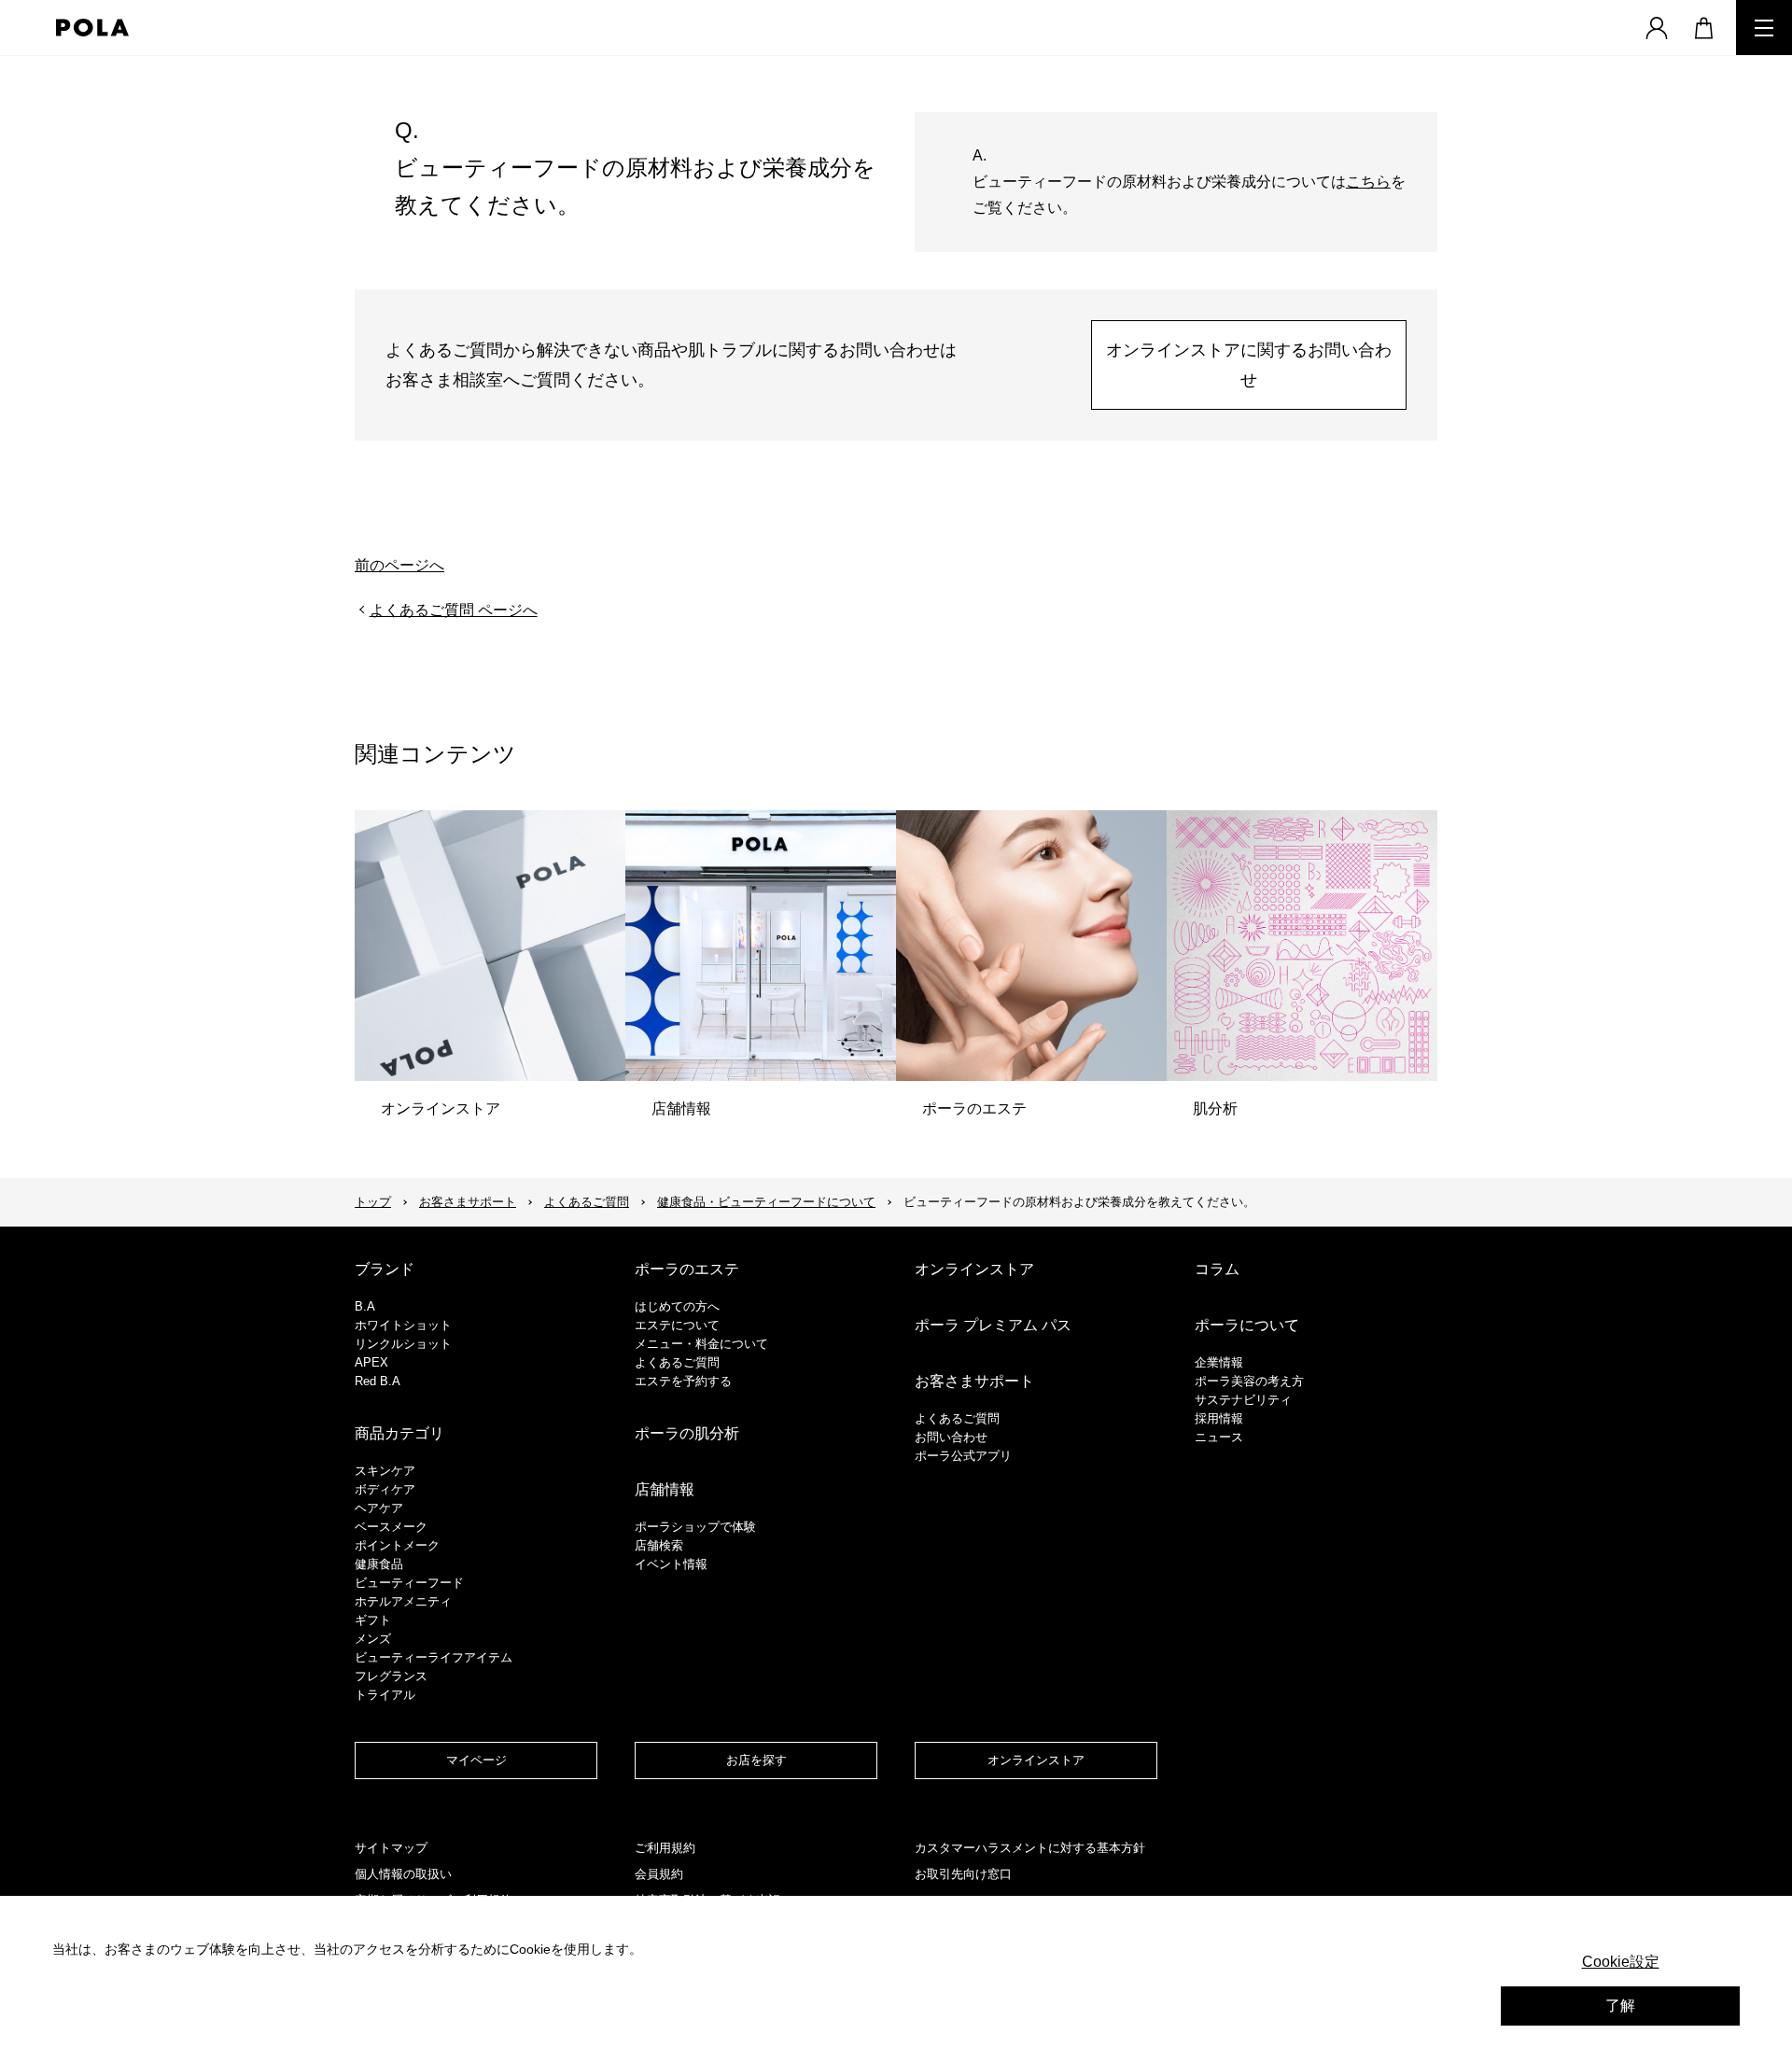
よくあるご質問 (587, 1202)
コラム (1217, 1269)
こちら (1368, 182)
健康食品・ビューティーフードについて (766, 1202)
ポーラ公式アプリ (963, 1456)
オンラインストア (974, 1269)
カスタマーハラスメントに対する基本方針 (1030, 1848)
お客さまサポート (468, 1202)
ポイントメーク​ (397, 1545)
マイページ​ (476, 1760)
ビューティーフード (409, 1583)
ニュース (1219, 1437)
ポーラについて (1247, 1325)
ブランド (385, 1269)
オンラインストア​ (1036, 1760)
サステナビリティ (1243, 1400)
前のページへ (399, 565)
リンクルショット (403, 1344)
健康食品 (379, 1564)
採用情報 (1219, 1418)
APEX (371, 1362)
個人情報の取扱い (403, 1874)
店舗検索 (659, 1545)
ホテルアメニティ (403, 1601)
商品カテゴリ (399, 1433)
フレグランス (391, 1676)
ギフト (373, 1620)
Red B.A (378, 1381)
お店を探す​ (756, 1760)
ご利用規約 (665, 1848)
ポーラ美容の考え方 (1249, 1381)
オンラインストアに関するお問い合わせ (1249, 365)
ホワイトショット (403, 1325)
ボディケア (385, 1489)
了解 (1620, 2006)
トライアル (385, 1695)
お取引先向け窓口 (963, 1874)
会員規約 (659, 1874)
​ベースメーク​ (391, 1527)
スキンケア (385, 1471)
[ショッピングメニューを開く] (1703, 28)
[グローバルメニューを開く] (1764, 28)
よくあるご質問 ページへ (454, 610)
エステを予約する (683, 1381)
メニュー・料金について (701, 1344)
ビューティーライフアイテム (434, 1657)
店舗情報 (665, 1489)
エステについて (677, 1325)
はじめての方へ (677, 1306)
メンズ (373, 1639)
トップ (373, 1202)
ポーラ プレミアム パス (993, 1325)
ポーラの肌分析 (687, 1433)
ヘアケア (379, 1508)
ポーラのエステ (687, 1269)
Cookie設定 (1621, 1962)
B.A (365, 1306)
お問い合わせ (951, 1437)
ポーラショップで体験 (695, 1527)
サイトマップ (391, 1848)
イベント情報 (671, 1564)
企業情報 (1219, 1362)
